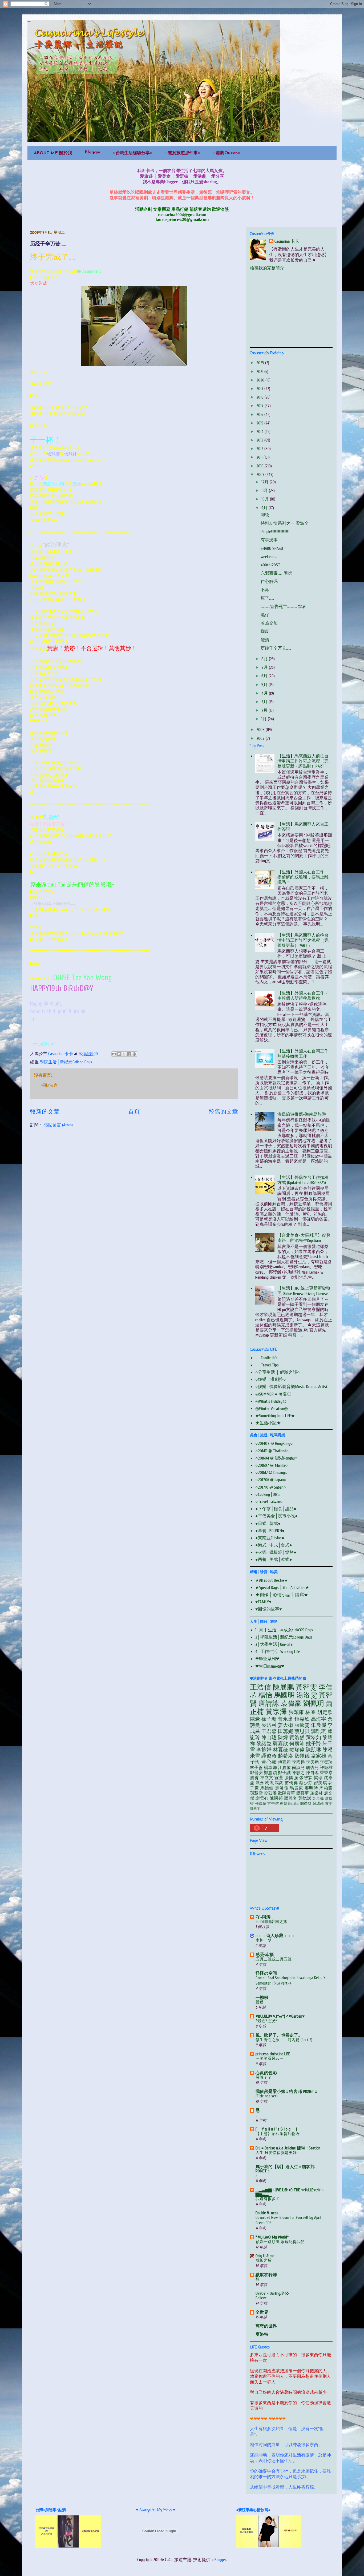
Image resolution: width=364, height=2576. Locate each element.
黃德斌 (305, 1798)
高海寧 (319, 1719)
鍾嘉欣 (302, 1719)
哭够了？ (264, 2077)
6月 (265, 676)
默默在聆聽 (266, 2275)
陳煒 (283, 1738)
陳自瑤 (312, 1773)
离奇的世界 (266, 2326)
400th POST (270, 565)
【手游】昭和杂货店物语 (278, 2134)
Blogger (220, 2560)
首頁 (134, 1112)
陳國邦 (276, 1798)
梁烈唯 (270, 1793)
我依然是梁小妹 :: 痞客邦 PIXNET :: (286, 2092)
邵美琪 (321, 1783)
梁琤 (318, 1778)
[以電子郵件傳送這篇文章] (114, 1054)
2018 (260, 397)
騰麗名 (291, 1798)
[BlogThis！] (119, 1054)
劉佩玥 (314, 1704)
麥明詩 (311, 1788)
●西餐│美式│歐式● (274, 1560)
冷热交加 (269, 623)
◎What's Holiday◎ (271, 1401)
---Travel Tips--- (270, 1365)
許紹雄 (326, 1768)
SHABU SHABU (272, 548)
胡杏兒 (312, 1768)
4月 (265, 693)
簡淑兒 (298, 1768)
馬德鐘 (267, 1788)
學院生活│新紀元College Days (66, 1062)
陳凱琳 (314, 1750)
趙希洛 (286, 1756)
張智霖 (306, 1778)
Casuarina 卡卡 (287, 241)
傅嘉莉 (284, 1762)
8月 (265, 659)
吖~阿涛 (263, 1917)
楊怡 (265, 1695)
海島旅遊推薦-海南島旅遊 (302, 1114)
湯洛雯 (307, 1695)
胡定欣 (325, 1712)
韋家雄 (319, 1756)
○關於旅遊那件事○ (183, 153)
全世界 (262, 2312)
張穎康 (296, 1712)
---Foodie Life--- (269, 1358)
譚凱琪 (319, 1731)
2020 (261, 380)
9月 (265, 508)
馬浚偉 (282, 1788)
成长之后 (264, 2260)
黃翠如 (314, 1738)
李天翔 (312, 1762)
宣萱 (279, 1778)
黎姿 (329, 1804)
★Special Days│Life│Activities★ (282, 1588)
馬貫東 (296, 1788)
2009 (261, 475)
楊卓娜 (270, 1768)
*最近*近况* (266, 2021)
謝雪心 (262, 1798)
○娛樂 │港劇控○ (271, 1380)
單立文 (267, 1778)
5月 (265, 685)
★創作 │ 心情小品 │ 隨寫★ (282, 1595)
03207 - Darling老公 (272, 2293)
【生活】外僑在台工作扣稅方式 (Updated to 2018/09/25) (303, 1180)
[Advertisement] (290, 310)
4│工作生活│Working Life (278, 1652)
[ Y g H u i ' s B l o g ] (276, 2129)
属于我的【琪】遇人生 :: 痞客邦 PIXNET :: (285, 2169)
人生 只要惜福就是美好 (276, 2153)
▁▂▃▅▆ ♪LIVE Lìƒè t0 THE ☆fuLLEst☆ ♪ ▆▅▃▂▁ (290, 2192)
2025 (261, 363)
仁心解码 (269, 582)
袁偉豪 (291, 1704)
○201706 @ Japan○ (271, 1480)
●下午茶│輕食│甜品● (276, 1509)
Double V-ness (267, 2213)
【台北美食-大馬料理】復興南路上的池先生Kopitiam (304, 1238)
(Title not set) (267, 2096)
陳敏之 (298, 1773)
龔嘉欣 (280, 1744)
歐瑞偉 (297, 1750)
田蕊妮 (286, 1731)
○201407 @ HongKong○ (274, 1444)
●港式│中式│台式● (274, 1545)
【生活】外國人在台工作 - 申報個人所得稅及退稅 (302, 996)
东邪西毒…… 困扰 (276, 573)
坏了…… (267, 598)
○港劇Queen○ (227, 153)
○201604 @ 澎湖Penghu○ (276, 1458)
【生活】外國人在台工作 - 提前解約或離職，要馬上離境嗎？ (303, 877)
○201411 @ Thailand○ (272, 1451)
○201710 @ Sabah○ (271, 1487)
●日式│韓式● (268, 1524)
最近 (260, 2002)
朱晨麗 (319, 1725)
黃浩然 (297, 1738)
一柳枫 (262, 1998)
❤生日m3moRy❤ (270, 1666)
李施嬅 (264, 1750)
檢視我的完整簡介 (267, 268)
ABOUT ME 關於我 (53, 153)
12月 (266, 482)
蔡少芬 (306, 1783)
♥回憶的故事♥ (269, 1609)
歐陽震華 (286, 1793)
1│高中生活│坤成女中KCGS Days (284, 1630)
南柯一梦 (264, 1940)
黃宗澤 (276, 1712)
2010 (260, 466)
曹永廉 (286, 1719)
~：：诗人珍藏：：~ (275, 1936)
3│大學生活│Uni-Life (274, 1644)
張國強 (291, 1778)
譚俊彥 (269, 1756)
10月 (266, 499)
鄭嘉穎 (270, 1773)
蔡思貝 (302, 1731)
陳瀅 (327, 1750)
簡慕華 (302, 1793)
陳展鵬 (283, 1687)
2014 (260, 432)
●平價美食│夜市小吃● (276, 1516)
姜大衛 (286, 1725)
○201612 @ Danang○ (271, 1473)
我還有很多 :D (268, 2199)
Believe (261, 2298)
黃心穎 (269, 1762)
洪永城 (262, 1783)
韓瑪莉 (318, 1804)
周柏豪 (326, 1788)
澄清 (265, 640)
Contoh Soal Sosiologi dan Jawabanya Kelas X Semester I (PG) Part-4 (290, 1981)
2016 (260, 415)
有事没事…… (272, 540)
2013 (260, 440)
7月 (265, 667)
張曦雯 (302, 1725)
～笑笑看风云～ (270, 2058)
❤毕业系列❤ (267, 1659)
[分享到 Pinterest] (134, 1054)
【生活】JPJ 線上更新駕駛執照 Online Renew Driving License (304, 1291)
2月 (265, 710)
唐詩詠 (269, 1704)
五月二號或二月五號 (274, 1959)
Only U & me (265, 2256)
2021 (260, 372)
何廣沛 (297, 1744)
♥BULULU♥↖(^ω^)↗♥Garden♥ (280, 2016)
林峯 (311, 1712)
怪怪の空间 (266, 1973)
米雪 (255, 1756)
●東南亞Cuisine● (270, 1538)
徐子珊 (269, 1719)
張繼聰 (261, 1804)
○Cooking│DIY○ (268, 1494)
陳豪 (255, 1719)
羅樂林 (317, 1793)
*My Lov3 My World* (272, 2237)
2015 (260, 423)
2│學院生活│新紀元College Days (284, 1637)
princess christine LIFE (273, 2054)
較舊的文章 (223, 1112)
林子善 (256, 1768)
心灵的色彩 (266, 2073)
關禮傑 (306, 1804)
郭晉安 (256, 1773)
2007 (261, 738)
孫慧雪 (256, 1793)
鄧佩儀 (302, 1756)
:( (256, 2176)
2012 (260, 449)
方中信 (273, 1804)
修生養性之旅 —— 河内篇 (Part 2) (284, 2040)
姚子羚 (314, 1744)
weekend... (269, 557)
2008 (261, 730)
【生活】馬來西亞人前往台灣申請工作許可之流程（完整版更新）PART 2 (303, 940)
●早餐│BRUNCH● (270, 1531)
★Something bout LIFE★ (275, 1416)
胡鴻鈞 (277, 1783)
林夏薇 (280, 1750)
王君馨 (269, 1731)
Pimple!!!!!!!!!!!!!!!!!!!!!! (275, 532)
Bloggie (92, 152)
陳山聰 (269, 1738)
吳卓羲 (318, 1798)
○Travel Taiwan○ (269, 1502)
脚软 (265, 515)
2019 (260, 389)
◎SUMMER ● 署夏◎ (273, 1394)
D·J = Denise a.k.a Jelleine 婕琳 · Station (288, 2148)
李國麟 (298, 1762)
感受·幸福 (265, 1955)
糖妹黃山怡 (289, 1804)
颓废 (265, 631)
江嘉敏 (284, 1768)
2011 (260, 457)
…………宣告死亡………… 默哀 (284, 607)
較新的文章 (45, 1112)
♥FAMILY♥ (263, 1602)
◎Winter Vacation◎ (272, 1409)
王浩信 (260, 1687)
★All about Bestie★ (272, 1580)
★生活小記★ (268, 1423)
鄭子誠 (284, 1773)
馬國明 (284, 1695)
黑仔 (265, 615)
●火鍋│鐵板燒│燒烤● (276, 1552)
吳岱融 (269, 1725)
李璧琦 (326, 1762)
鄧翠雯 (255, 1808)
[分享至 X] (124, 1054)
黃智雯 (306, 1687)
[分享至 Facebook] (129, 1054)
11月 (265, 491)
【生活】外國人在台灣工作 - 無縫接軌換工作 (304, 1054)
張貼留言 (49, 1086)
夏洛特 (262, 2334)
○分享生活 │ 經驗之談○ (278, 1372)
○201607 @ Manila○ (272, 1465)
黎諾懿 (264, 1744)
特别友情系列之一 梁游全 (285, 523)
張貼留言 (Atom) (58, 1125)
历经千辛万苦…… (276, 648)
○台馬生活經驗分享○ (133, 153)
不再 (265, 590)
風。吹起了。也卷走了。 (279, 2035)
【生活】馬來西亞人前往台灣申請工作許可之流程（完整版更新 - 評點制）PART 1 (303, 761)
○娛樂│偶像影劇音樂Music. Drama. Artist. (292, 1387)
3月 (265, 702)
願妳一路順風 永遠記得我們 (280, 2242)
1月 (265, 719)
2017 (260, 406)
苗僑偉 (291, 1783)
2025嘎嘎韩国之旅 (271, 1922)
